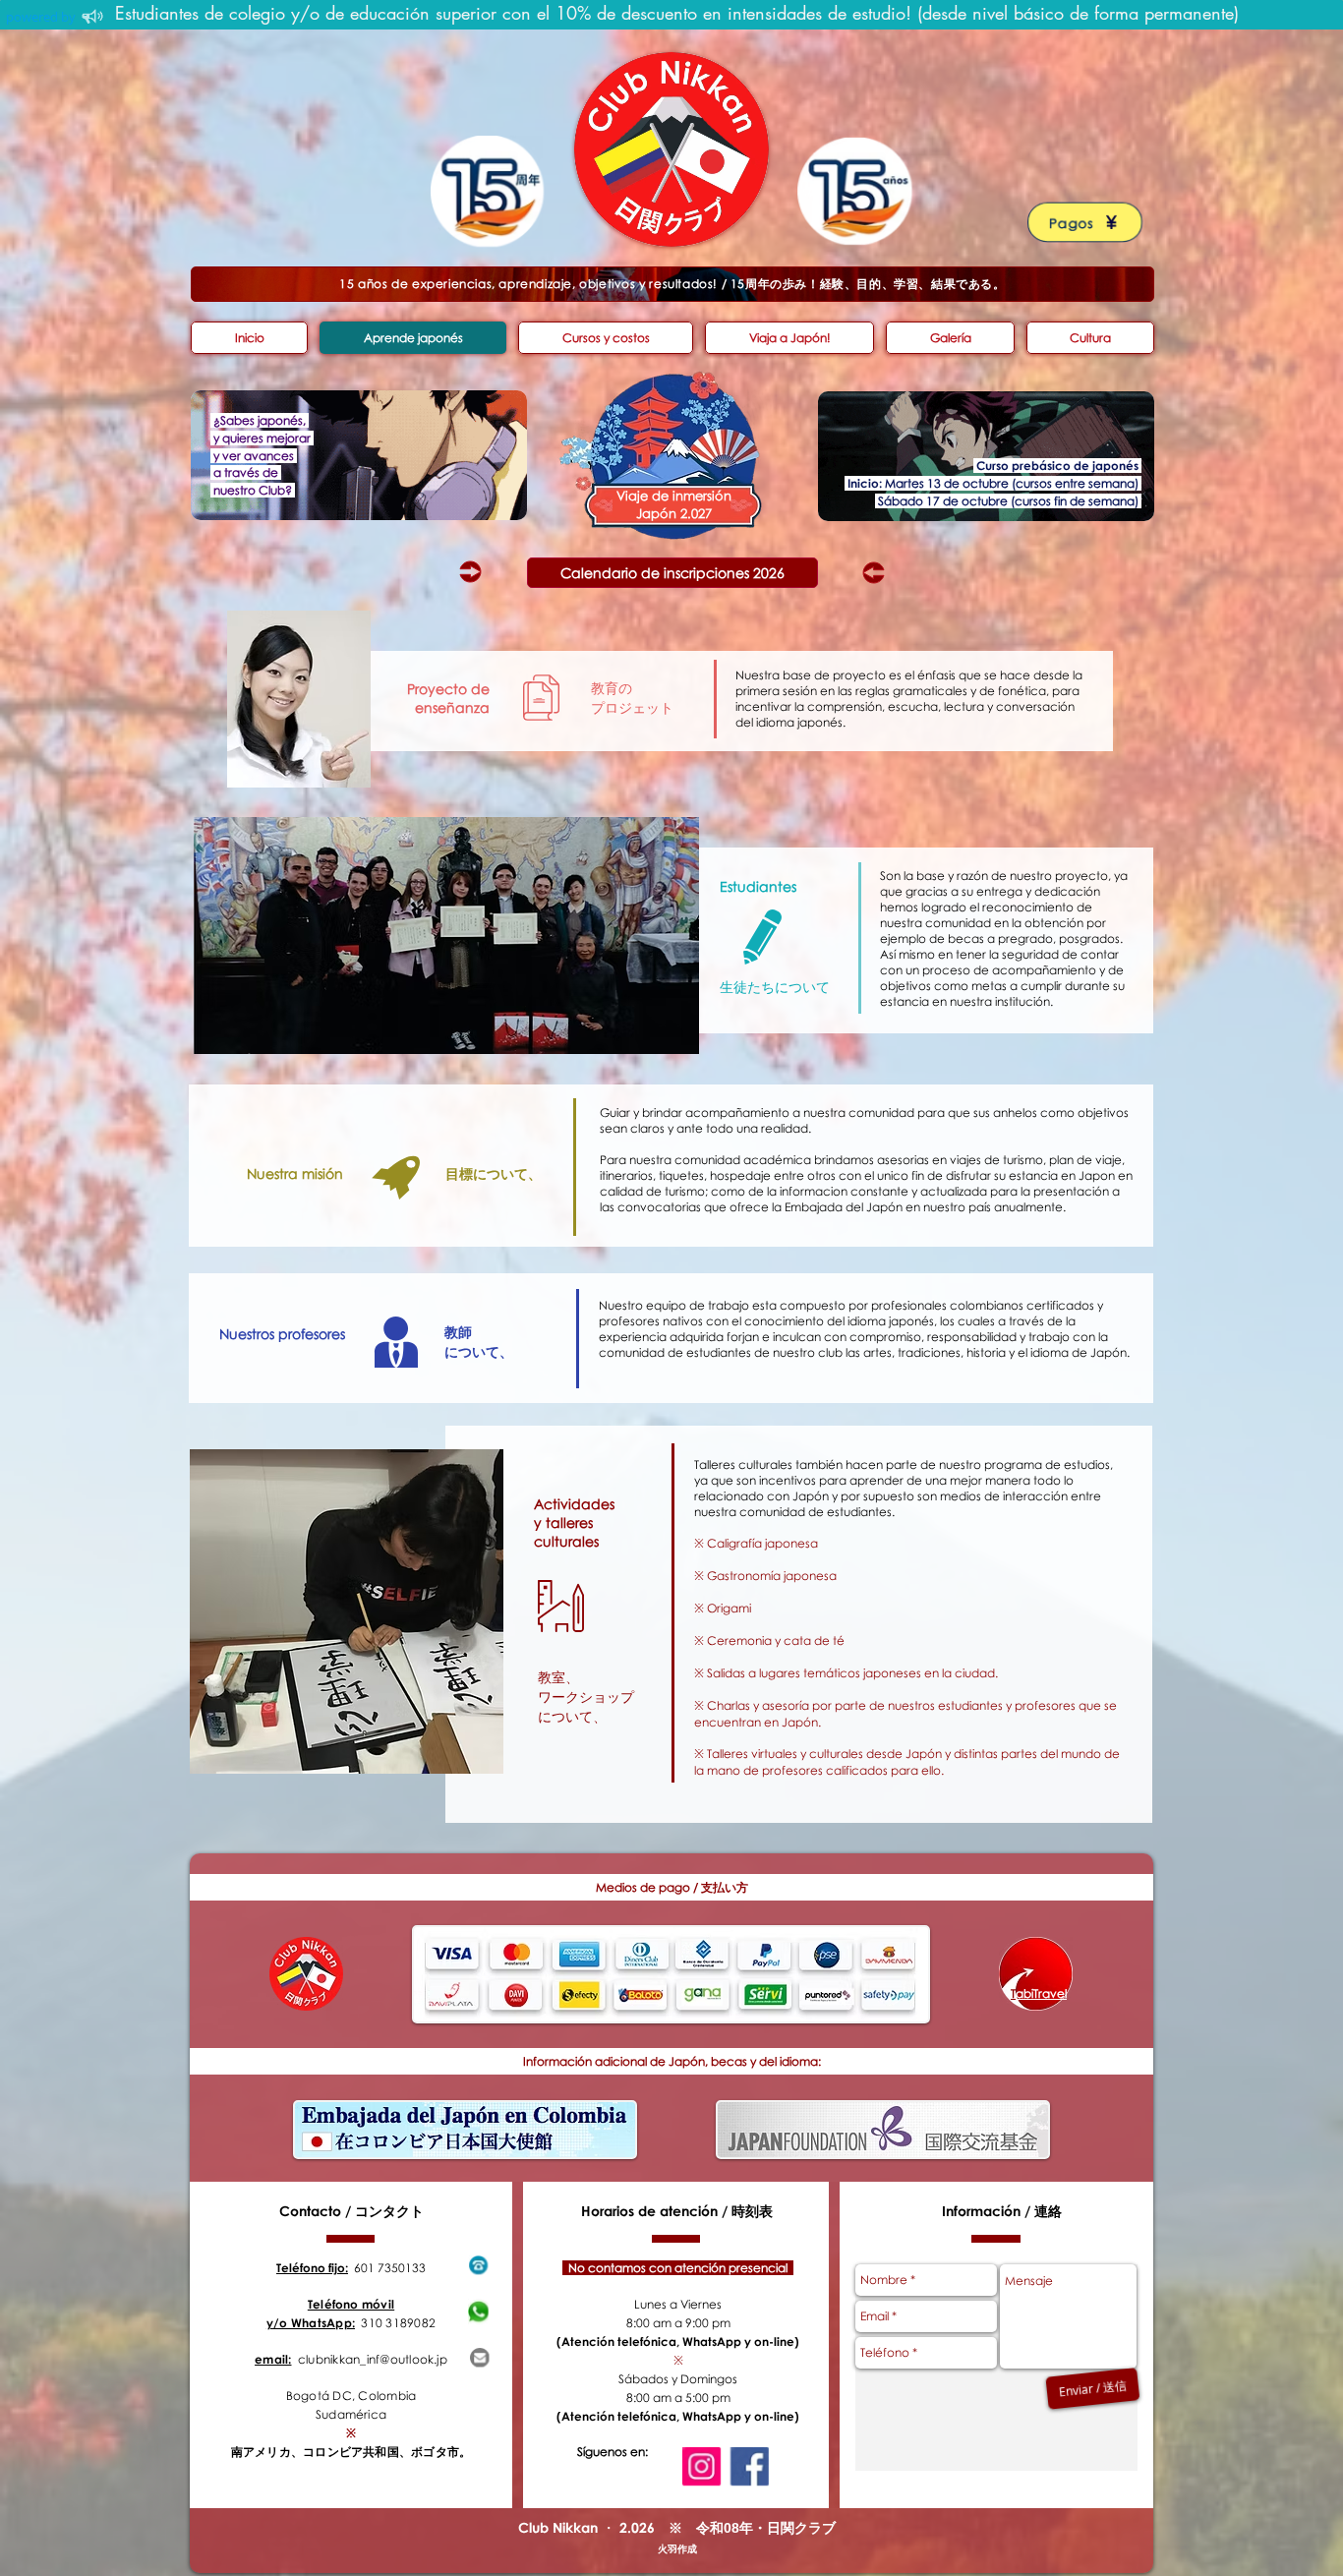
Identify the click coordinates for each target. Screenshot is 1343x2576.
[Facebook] (750, 2467)
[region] (359, 455)
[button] (671, 1887)
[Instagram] (701, 2467)
